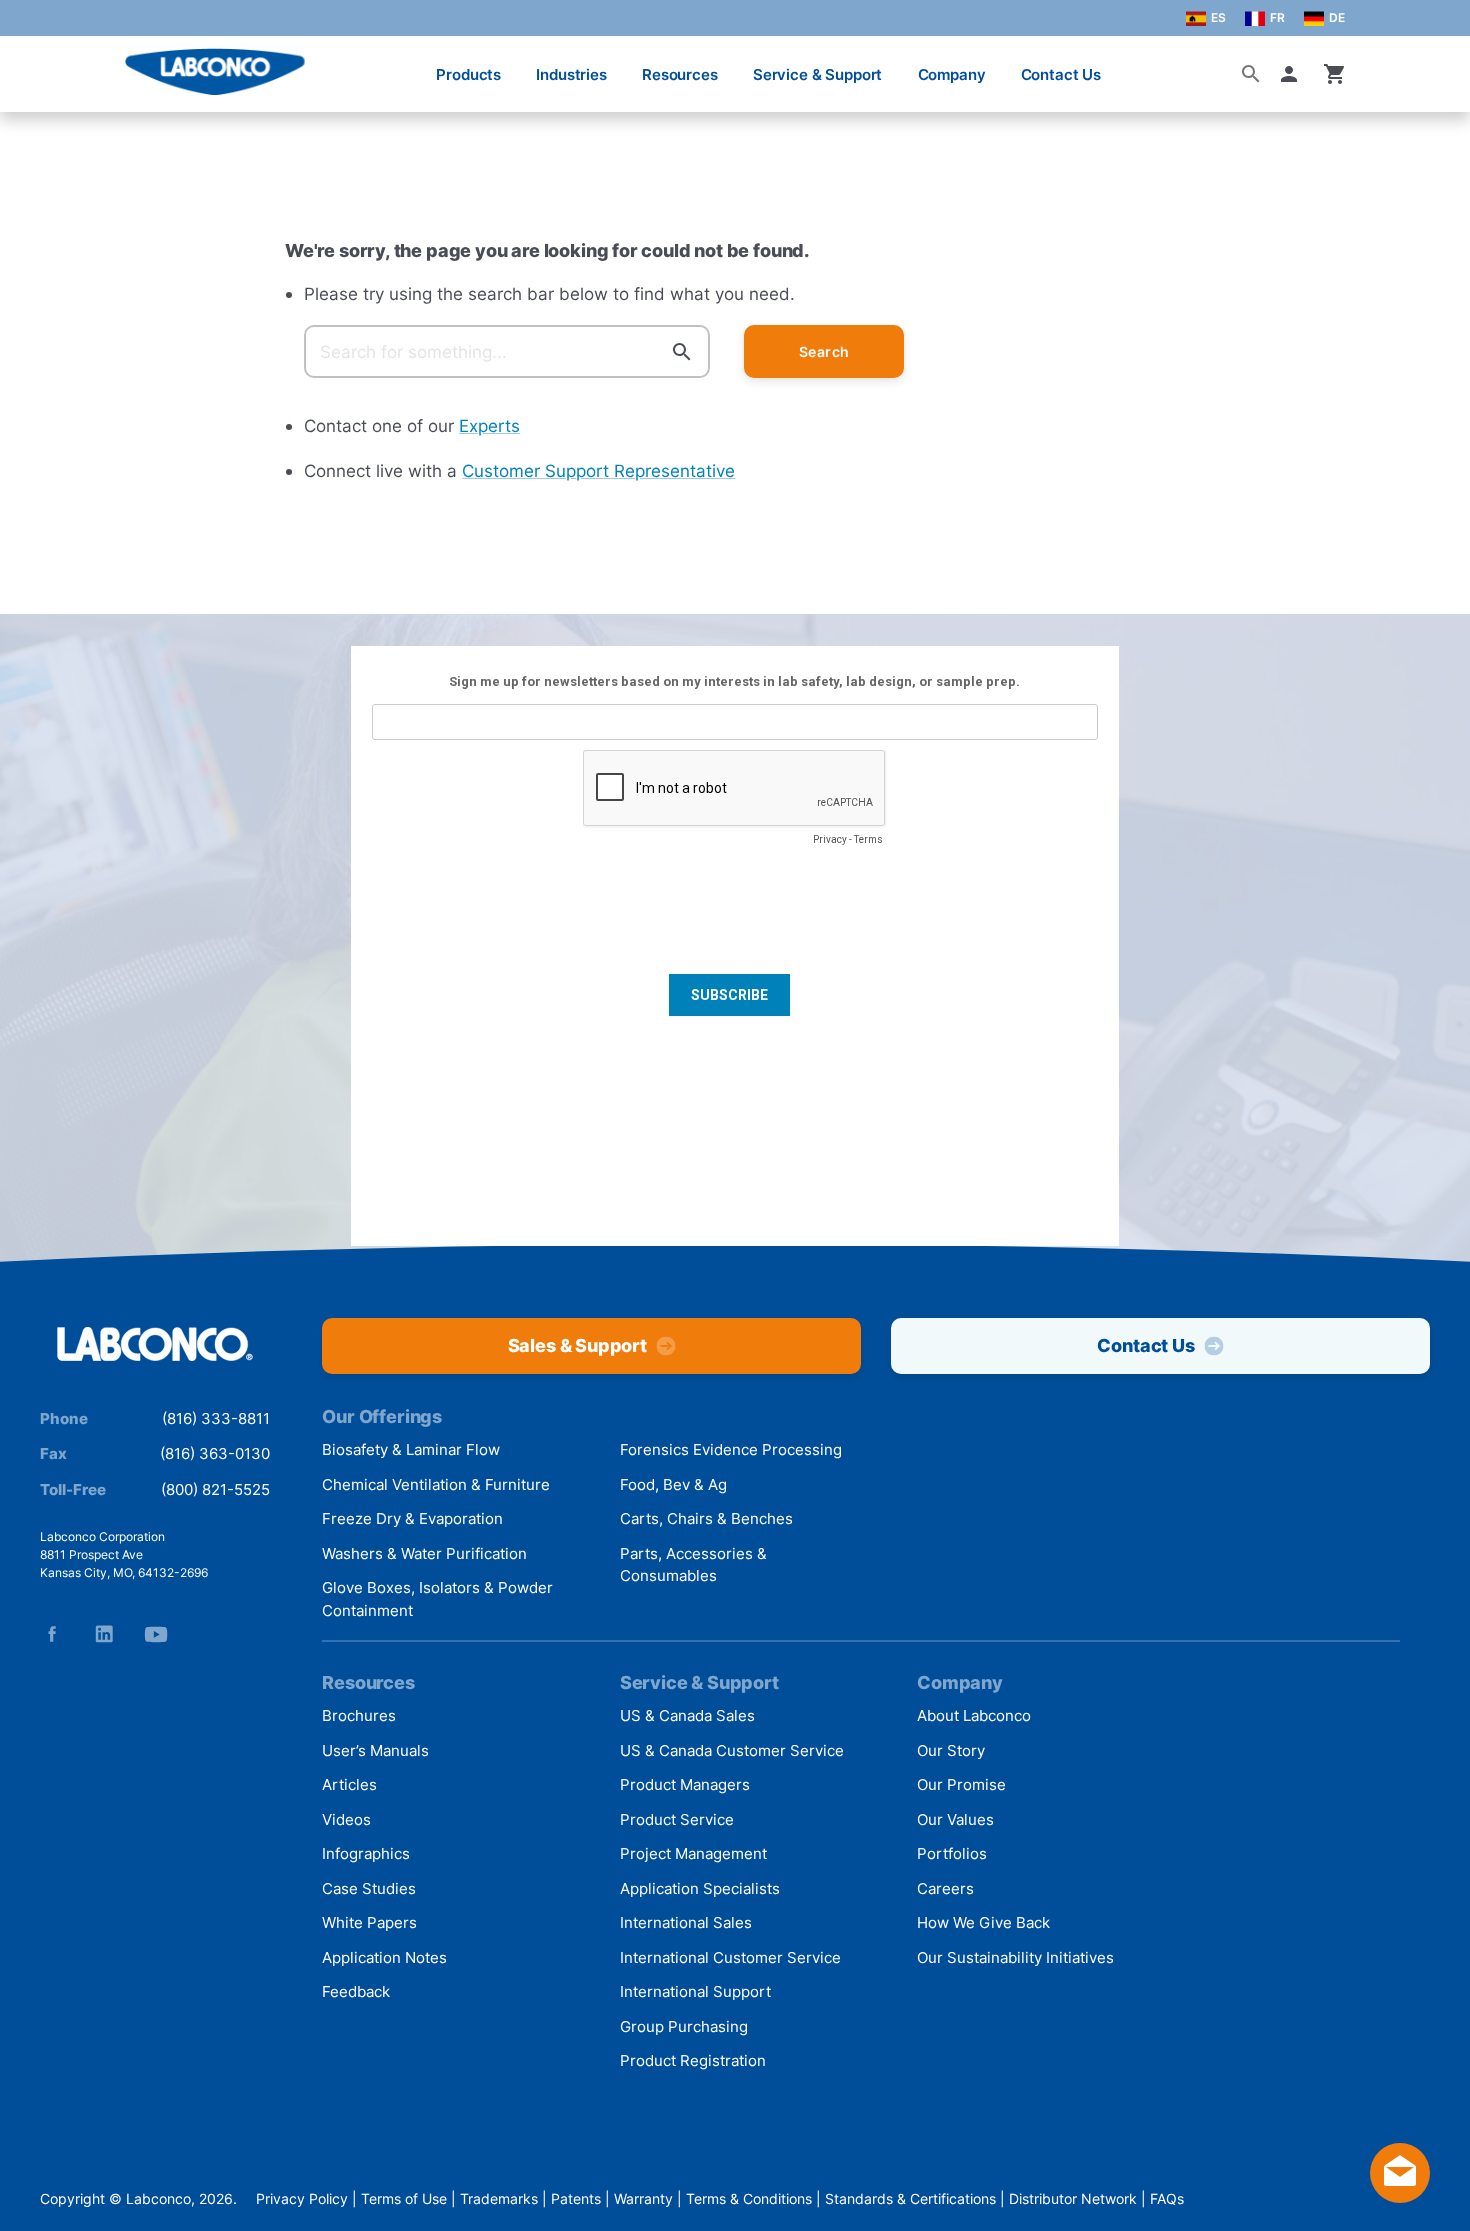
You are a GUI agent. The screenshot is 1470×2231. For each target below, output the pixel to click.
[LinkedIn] (104, 1634)
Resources (680, 74)
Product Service (677, 1819)
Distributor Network (1073, 2198)
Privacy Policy (302, 2198)
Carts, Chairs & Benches (706, 1518)
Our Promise (961, 1784)
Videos (346, 1819)
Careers (945, 1888)
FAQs (1167, 2198)
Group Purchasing (684, 2026)
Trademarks (499, 2198)
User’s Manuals (375, 1750)
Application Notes (384, 1957)
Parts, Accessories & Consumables (693, 1565)
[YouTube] (156, 1634)
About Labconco (974, 1715)
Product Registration (693, 2060)
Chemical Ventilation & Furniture (436, 1484)
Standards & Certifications (910, 2198)
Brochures (359, 1715)
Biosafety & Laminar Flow (411, 1449)
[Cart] (1335, 74)
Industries (571, 74)
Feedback (356, 1991)
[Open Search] (1251, 74)
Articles (349, 1784)
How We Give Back (983, 1922)
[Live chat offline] (1400, 2196)
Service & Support (817, 74)
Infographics (366, 1853)
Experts (489, 425)
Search (824, 351)
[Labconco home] (155, 1345)
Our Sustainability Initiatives (1015, 1957)
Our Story (951, 1750)
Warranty (643, 2198)
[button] (1293, 74)
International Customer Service (730, 1957)
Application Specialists (700, 1888)
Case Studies (369, 1888)
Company (952, 74)
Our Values (955, 1819)
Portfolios (952, 1853)
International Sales (686, 1922)
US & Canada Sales (687, 1715)
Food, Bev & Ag (673, 1484)
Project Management (693, 1853)
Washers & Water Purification (424, 1553)
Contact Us (1061, 74)
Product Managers (685, 1784)
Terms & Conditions (749, 2198)
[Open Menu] (36, 64)
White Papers (369, 1922)
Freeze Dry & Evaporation (412, 1518)
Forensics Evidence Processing (731, 1449)
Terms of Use (404, 2198)
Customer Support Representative (598, 470)
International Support (695, 1991)
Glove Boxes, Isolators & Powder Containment (437, 1599)
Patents (576, 2198)
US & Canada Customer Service (732, 1750)
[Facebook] (52, 1634)
